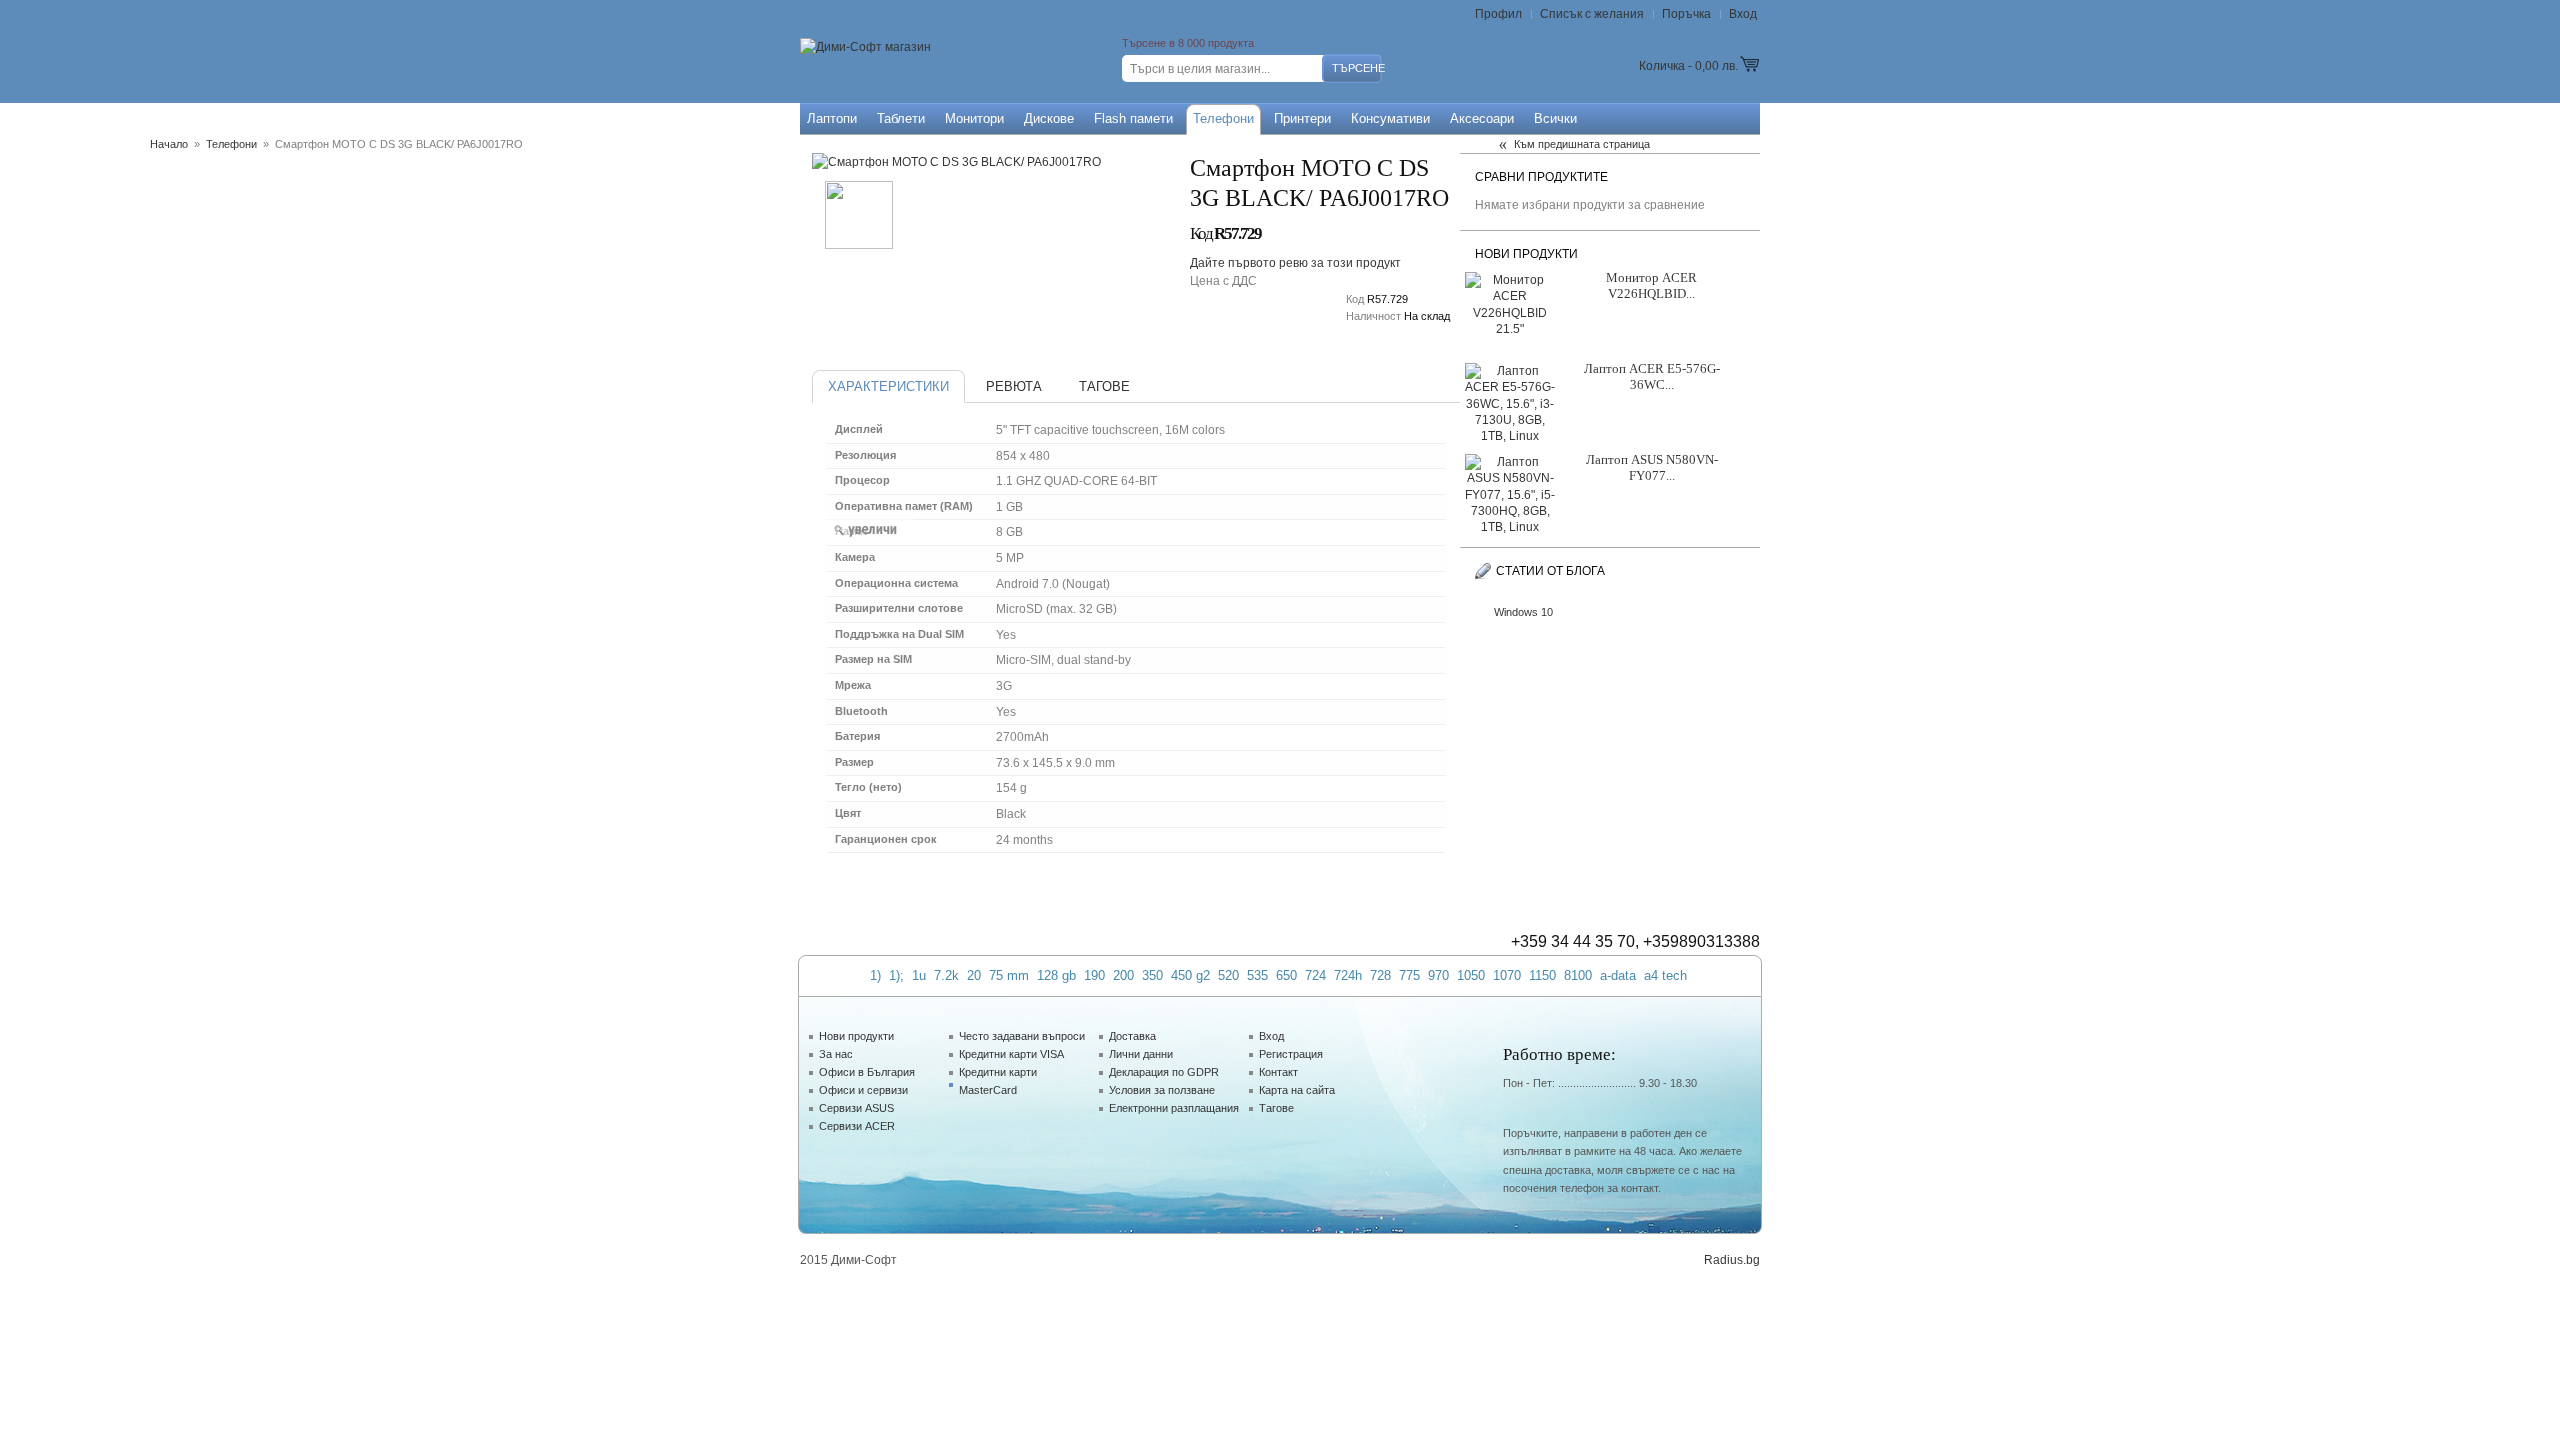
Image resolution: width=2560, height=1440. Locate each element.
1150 (1542, 975)
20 (974, 975)
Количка (1662, 66)
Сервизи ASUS (856, 1108)
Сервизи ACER (857, 1126)
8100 (1578, 975)
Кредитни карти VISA (1011, 1054)
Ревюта (1014, 386)
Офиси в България (867, 1072)
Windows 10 (1523, 612)
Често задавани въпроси (1022, 1036)
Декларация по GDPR (1164, 1072)
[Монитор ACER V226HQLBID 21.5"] (1510, 307)
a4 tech (1665, 975)
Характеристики (888, 386)
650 (1286, 975)
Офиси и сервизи (863, 1090)
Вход (1743, 14)
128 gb (1056, 975)
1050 (1471, 975)
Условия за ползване (1162, 1090)
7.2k (946, 975)
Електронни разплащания (1174, 1108)
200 (1123, 975)
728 (1380, 975)
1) (875, 975)
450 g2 (1190, 975)
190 (1094, 975)
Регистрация (1291, 1054)
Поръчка (1686, 14)
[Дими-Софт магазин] (865, 47)
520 (1228, 975)
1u (919, 975)
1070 (1507, 975)
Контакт (1278, 1072)
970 (1438, 975)
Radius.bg (1732, 1260)
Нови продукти (856, 1036)
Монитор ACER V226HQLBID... (1651, 285)
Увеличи (868, 530)
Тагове (1104, 386)
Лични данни (1141, 1054)
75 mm (1009, 975)
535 (1257, 975)
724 (1315, 975)
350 (1152, 975)
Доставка (1132, 1036)
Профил (1498, 14)
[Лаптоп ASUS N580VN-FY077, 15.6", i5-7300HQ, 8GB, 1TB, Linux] (1510, 489)
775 (1409, 975)
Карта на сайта (1297, 1090)
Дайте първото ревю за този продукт (1295, 263)
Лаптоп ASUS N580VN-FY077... (1652, 467)
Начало (169, 144)
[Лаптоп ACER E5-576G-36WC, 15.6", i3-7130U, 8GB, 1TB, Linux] (1510, 398)
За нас (836, 1054)
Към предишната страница (1582, 144)
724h (1348, 975)
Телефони (231, 144)
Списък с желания (1592, 14)
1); (896, 975)
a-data (1618, 975)
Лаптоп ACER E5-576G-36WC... (1652, 376)
